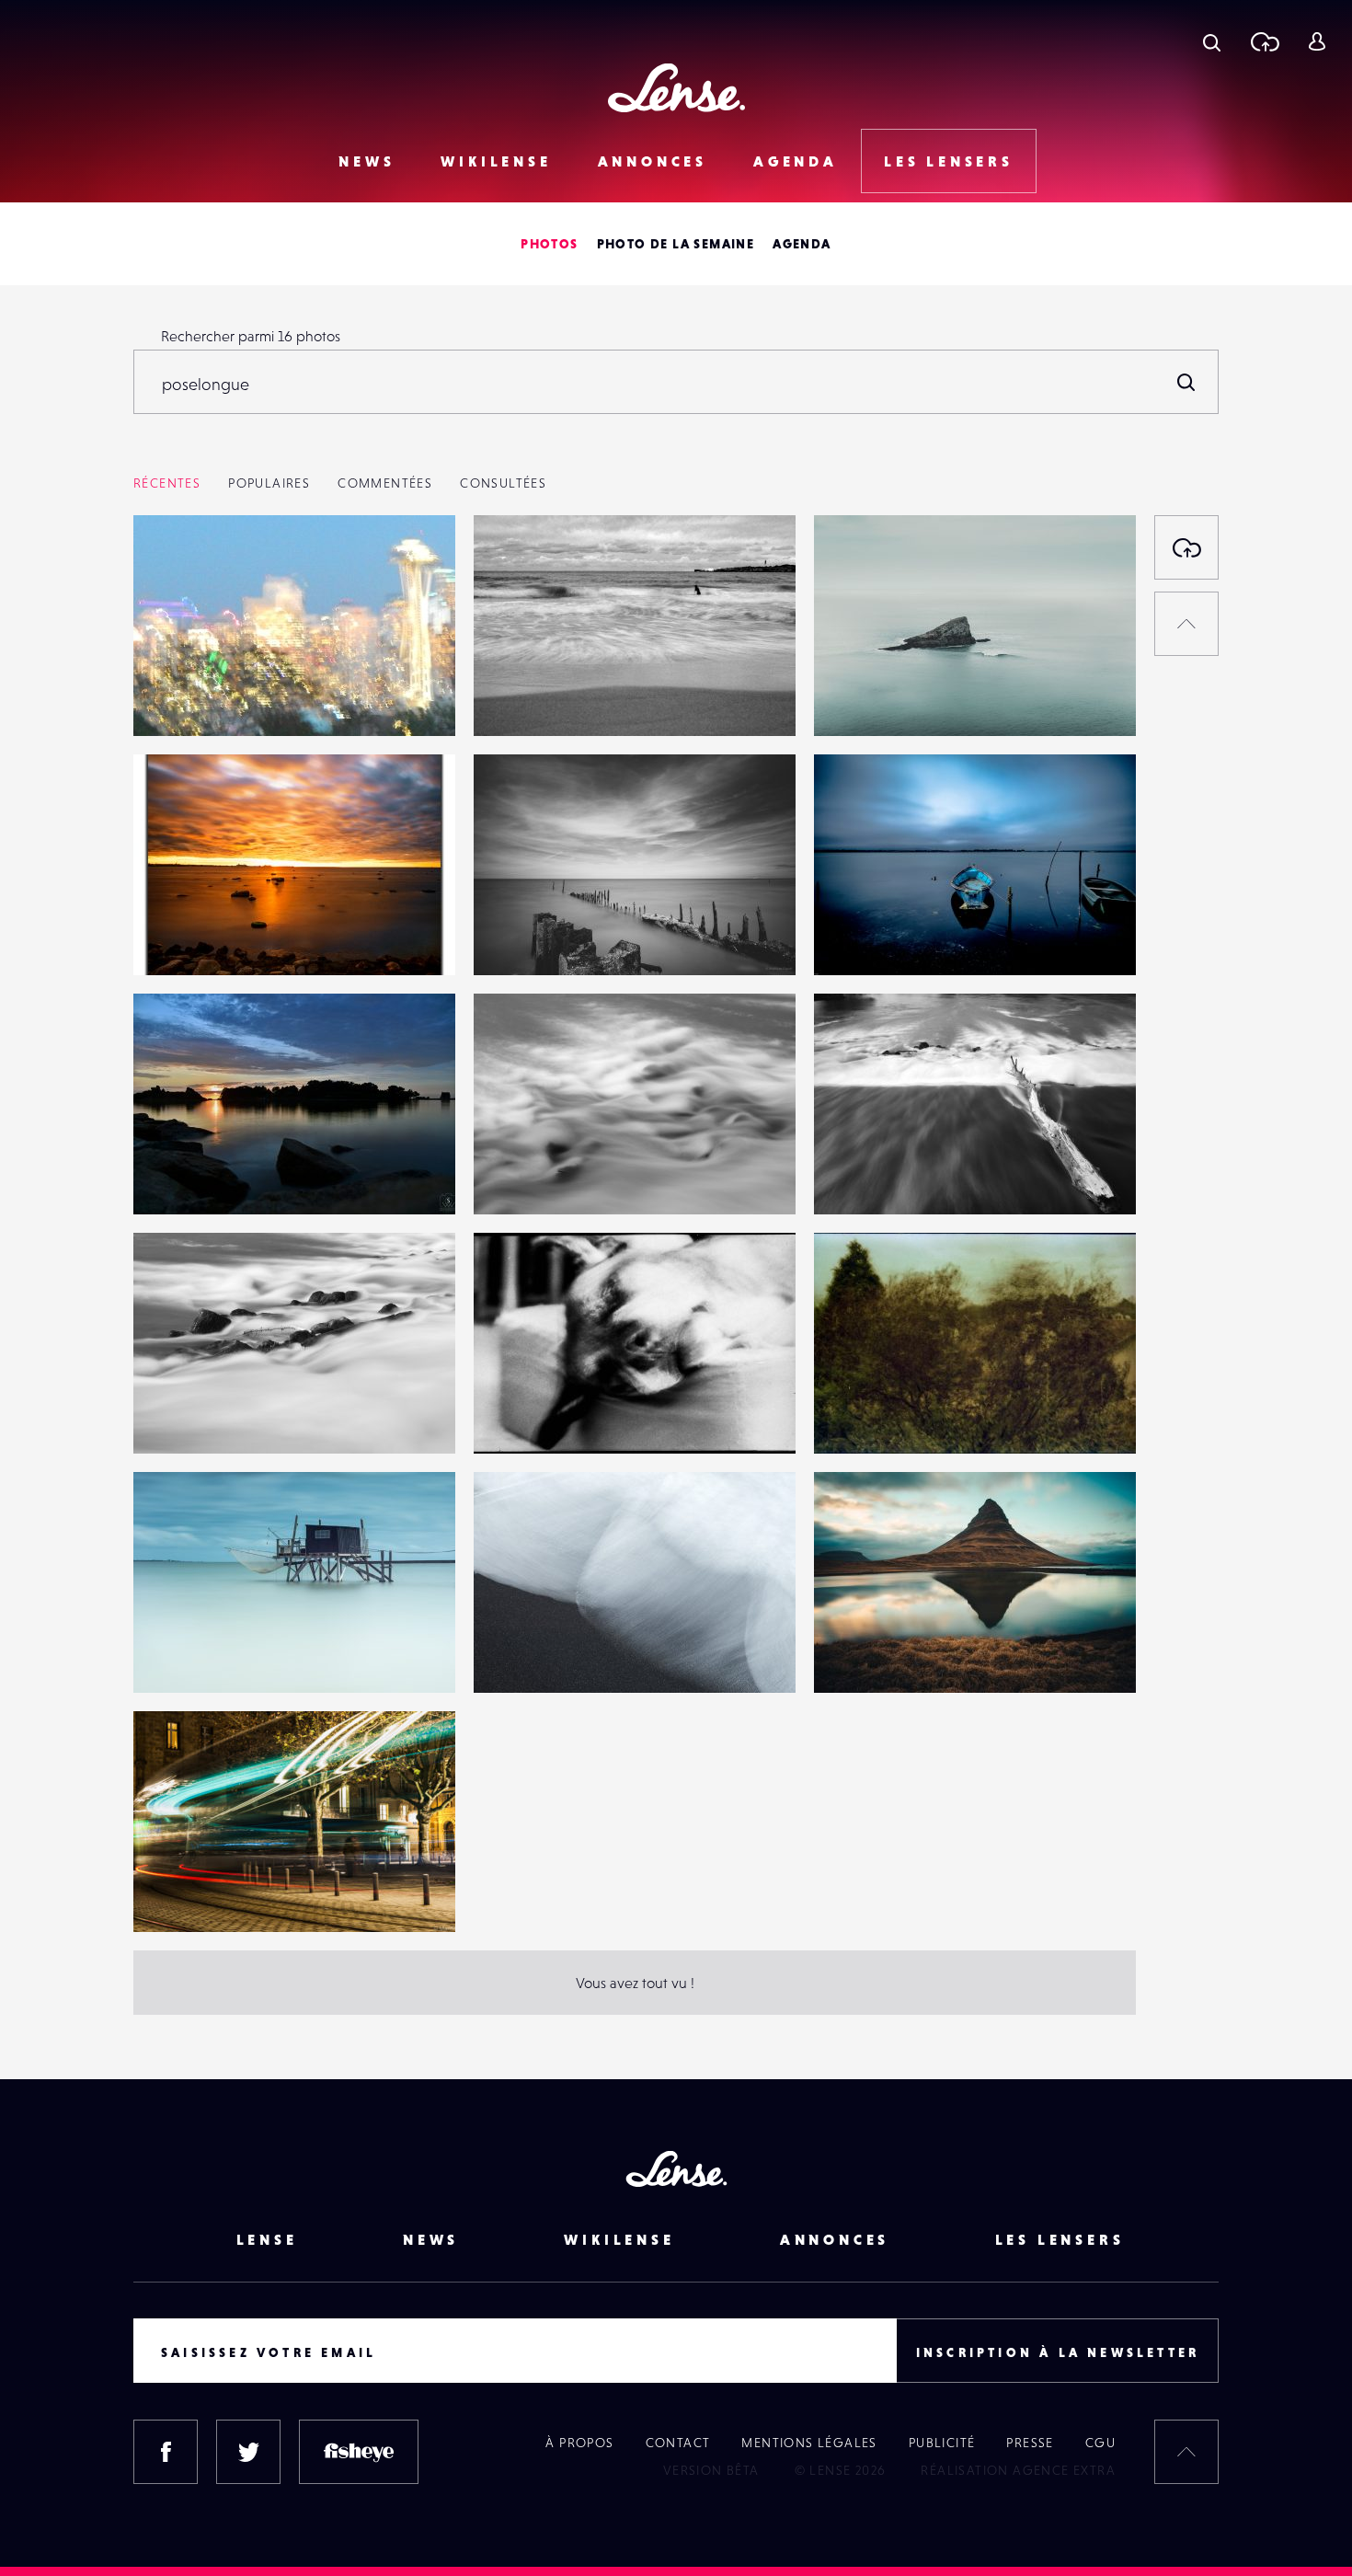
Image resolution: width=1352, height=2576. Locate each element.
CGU (1100, 2443)
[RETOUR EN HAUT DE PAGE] (1186, 624)
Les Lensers (949, 161)
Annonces (653, 161)
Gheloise (861, 698)
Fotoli (510, 1177)
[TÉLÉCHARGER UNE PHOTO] (1186, 547)
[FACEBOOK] (166, 2452)
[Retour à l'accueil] (676, 88)
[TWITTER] (248, 2452)
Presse (1030, 2443)
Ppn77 (171, 698)
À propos (579, 2443)
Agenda (796, 161)
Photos (549, 244)
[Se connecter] (1317, 41)
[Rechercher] (1186, 382)
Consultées (503, 483)
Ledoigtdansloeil (546, 1655)
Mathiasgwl (529, 937)
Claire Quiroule (542, 1416)
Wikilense (496, 161)
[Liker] (414, 566)
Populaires (269, 483)
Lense (267, 2239)
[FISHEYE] (359, 2452)
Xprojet (516, 698)
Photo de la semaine (676, 244)
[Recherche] (1212, 41)
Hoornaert (185, 1655)
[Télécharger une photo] (1264, 41)
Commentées (385, 483)
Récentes (167, 483)
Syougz (175, 937)
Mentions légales (809, 2443)
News (367, 161)
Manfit (172, 1894)
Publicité (942, 2443)
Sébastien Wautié (207, 1177)
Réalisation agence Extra (1018, 2470)
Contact (678, 2443)
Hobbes (858, 937)
